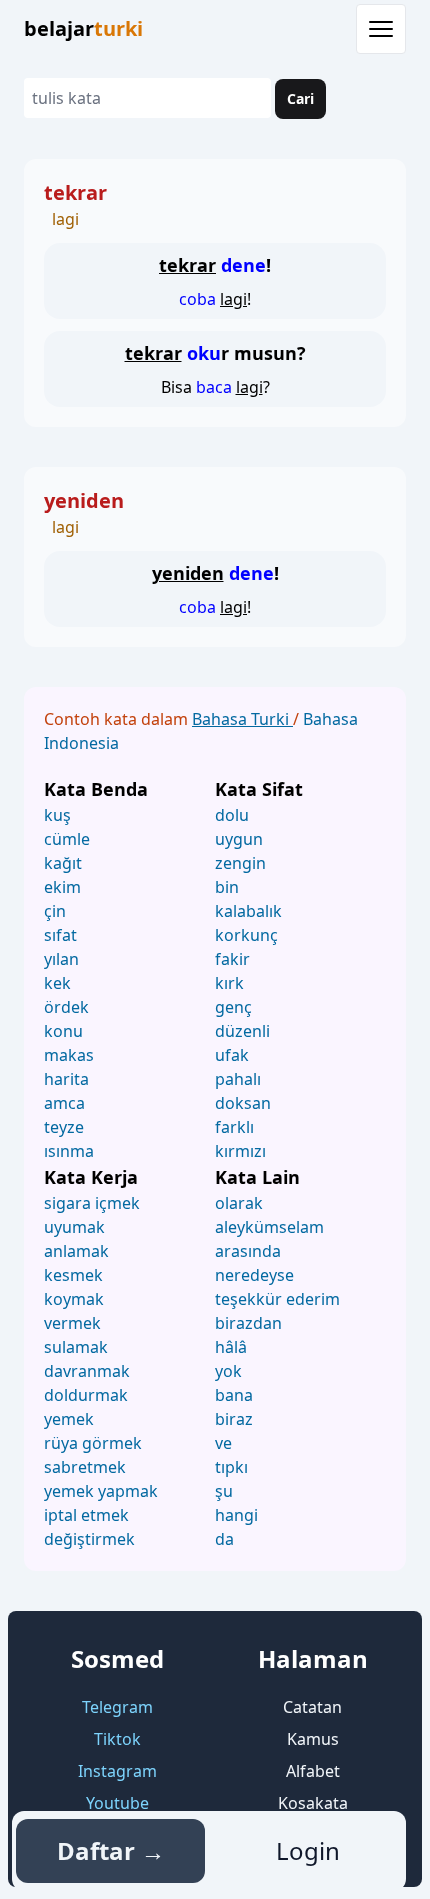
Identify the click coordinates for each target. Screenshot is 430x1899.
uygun (239, 839)
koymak (74, 1299)
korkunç (246, 935)
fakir (232, 959)
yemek (69, 1419)
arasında (248, 1251)
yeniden (84, 500)
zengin (240, 863)
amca (64, 1103)
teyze (64, 1127)
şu (224, 1491)
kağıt (63, 863)
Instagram (117, 1771)
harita (66, 1079)
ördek (66, 1007)
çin (55, 911)
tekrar (75, 192)
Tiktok (117, 1739)
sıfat (60, 935)
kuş (57, 815)
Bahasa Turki (242, 719)
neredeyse (254, 1275)
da (224, 1539)
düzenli (242, 1031)
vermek (72, 1323)
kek (57, 983)
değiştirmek (89, 1539)
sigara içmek (92, 1203)
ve (223, 1443)
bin (227, 887)
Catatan (312, 1707)
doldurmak (86, 1395)
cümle (67, 839)
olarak (239, 1203)
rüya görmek (93, 1443)
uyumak (74, 1227)
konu (63, 1031)
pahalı (238, 1079)
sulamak (76, 1347)
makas (69, 1055)
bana (234, 1395)
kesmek (73, 1275)
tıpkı (231, 1467)
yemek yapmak (101, 1491)
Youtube (117, 1803)
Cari (300, 98)
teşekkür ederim (277, 1299)
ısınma (69, 1151)
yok (228, 1371)
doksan (243, 1103)
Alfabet (313, 1771)
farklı (234, 1127)
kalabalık (248, 911)
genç (233, 1007)
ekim (62, 887)
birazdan (248, 1323)
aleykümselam (269, 1227)
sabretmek (85, 1467)
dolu (232, 815)
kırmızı (240, 1151)
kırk (229, 983)
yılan (61, 959)
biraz (234, 1419)
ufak (232, 1055)
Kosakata (313, 1803)
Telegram (117, 1707)
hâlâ (231, 1347)
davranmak (87, 1371)
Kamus (313, 1739)
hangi (236, 1515)
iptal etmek (86, 1515)
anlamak (76, 1251)
